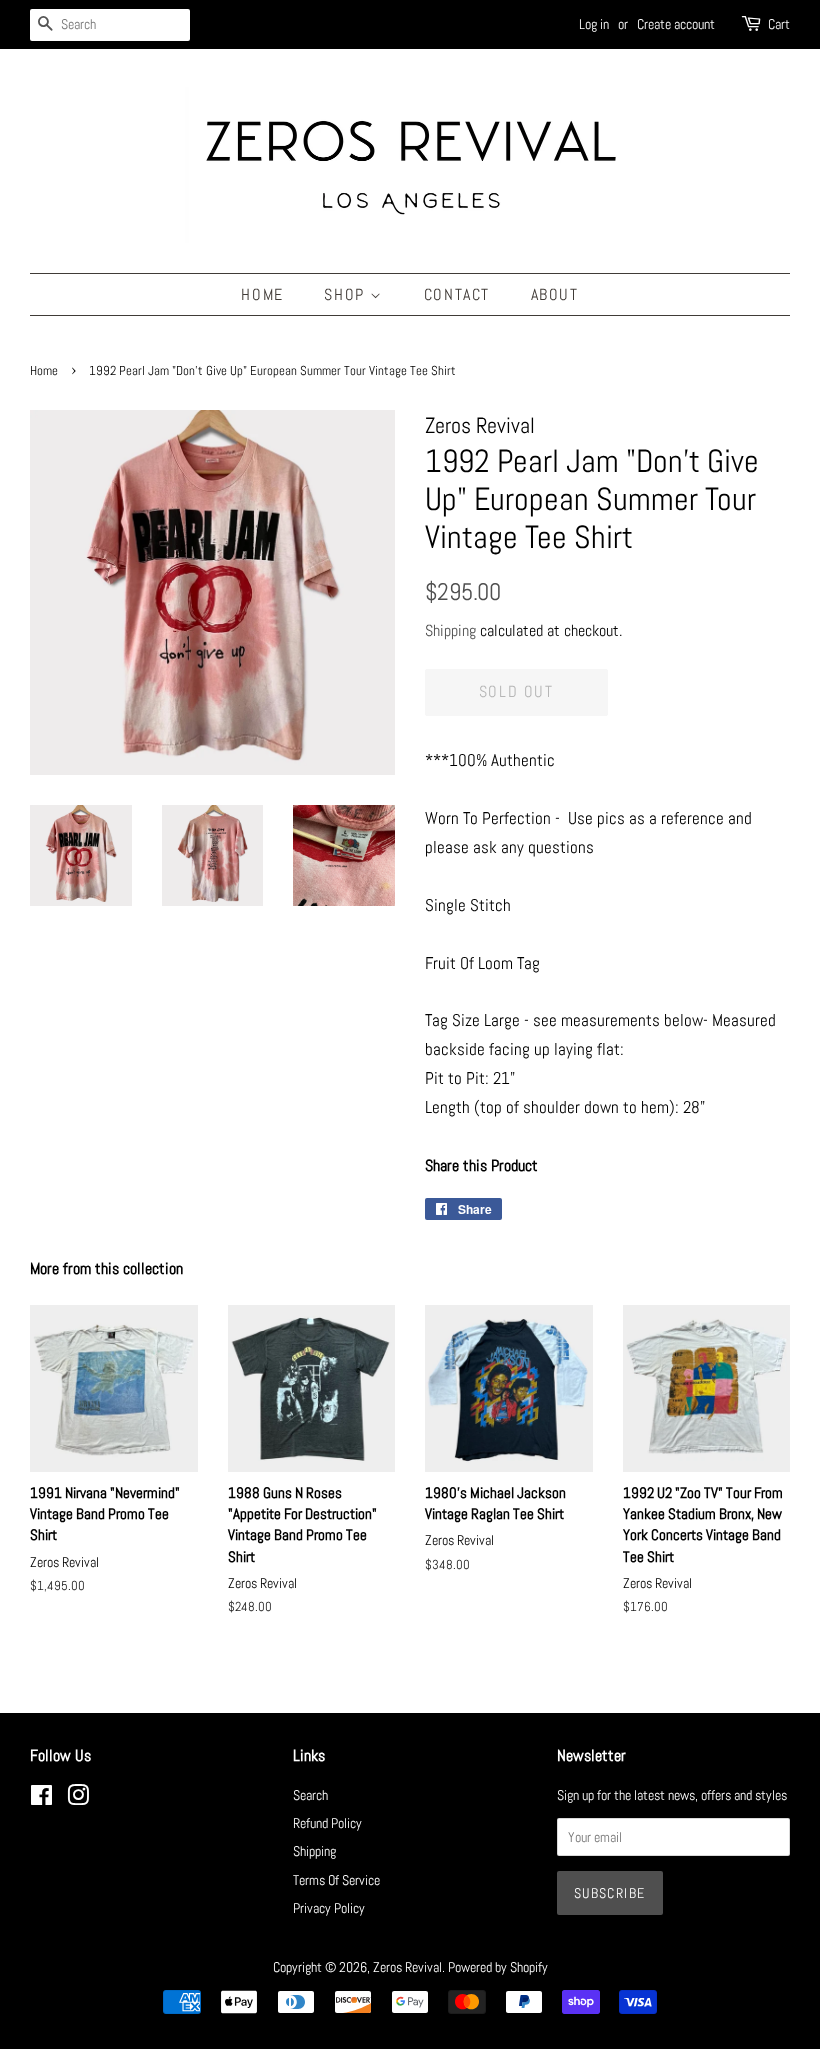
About (555, 294)
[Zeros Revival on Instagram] (78, 1799)
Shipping (450, 630)
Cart (779, 24)
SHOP (347, 294)
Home (262, 294)
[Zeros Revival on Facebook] (41, 1799)
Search (310, 1795)
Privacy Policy (329, 1908)
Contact (457, 294)
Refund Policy (327, 1823)
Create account (676, 24)
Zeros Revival (407, 1967)
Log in (594, 24)
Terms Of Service (336, 1880)
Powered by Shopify (498, 1967)
